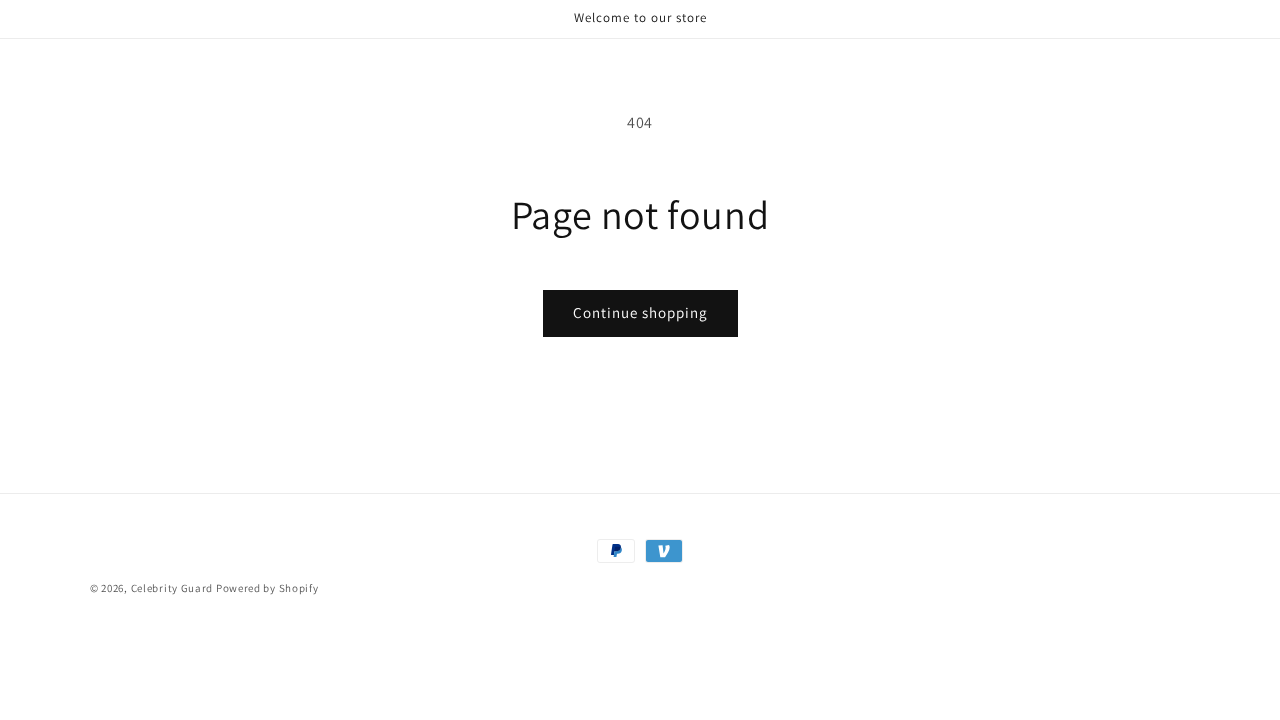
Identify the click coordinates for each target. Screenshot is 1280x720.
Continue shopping (640, 312)
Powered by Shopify (267, 588)
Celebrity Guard (172, 588)
